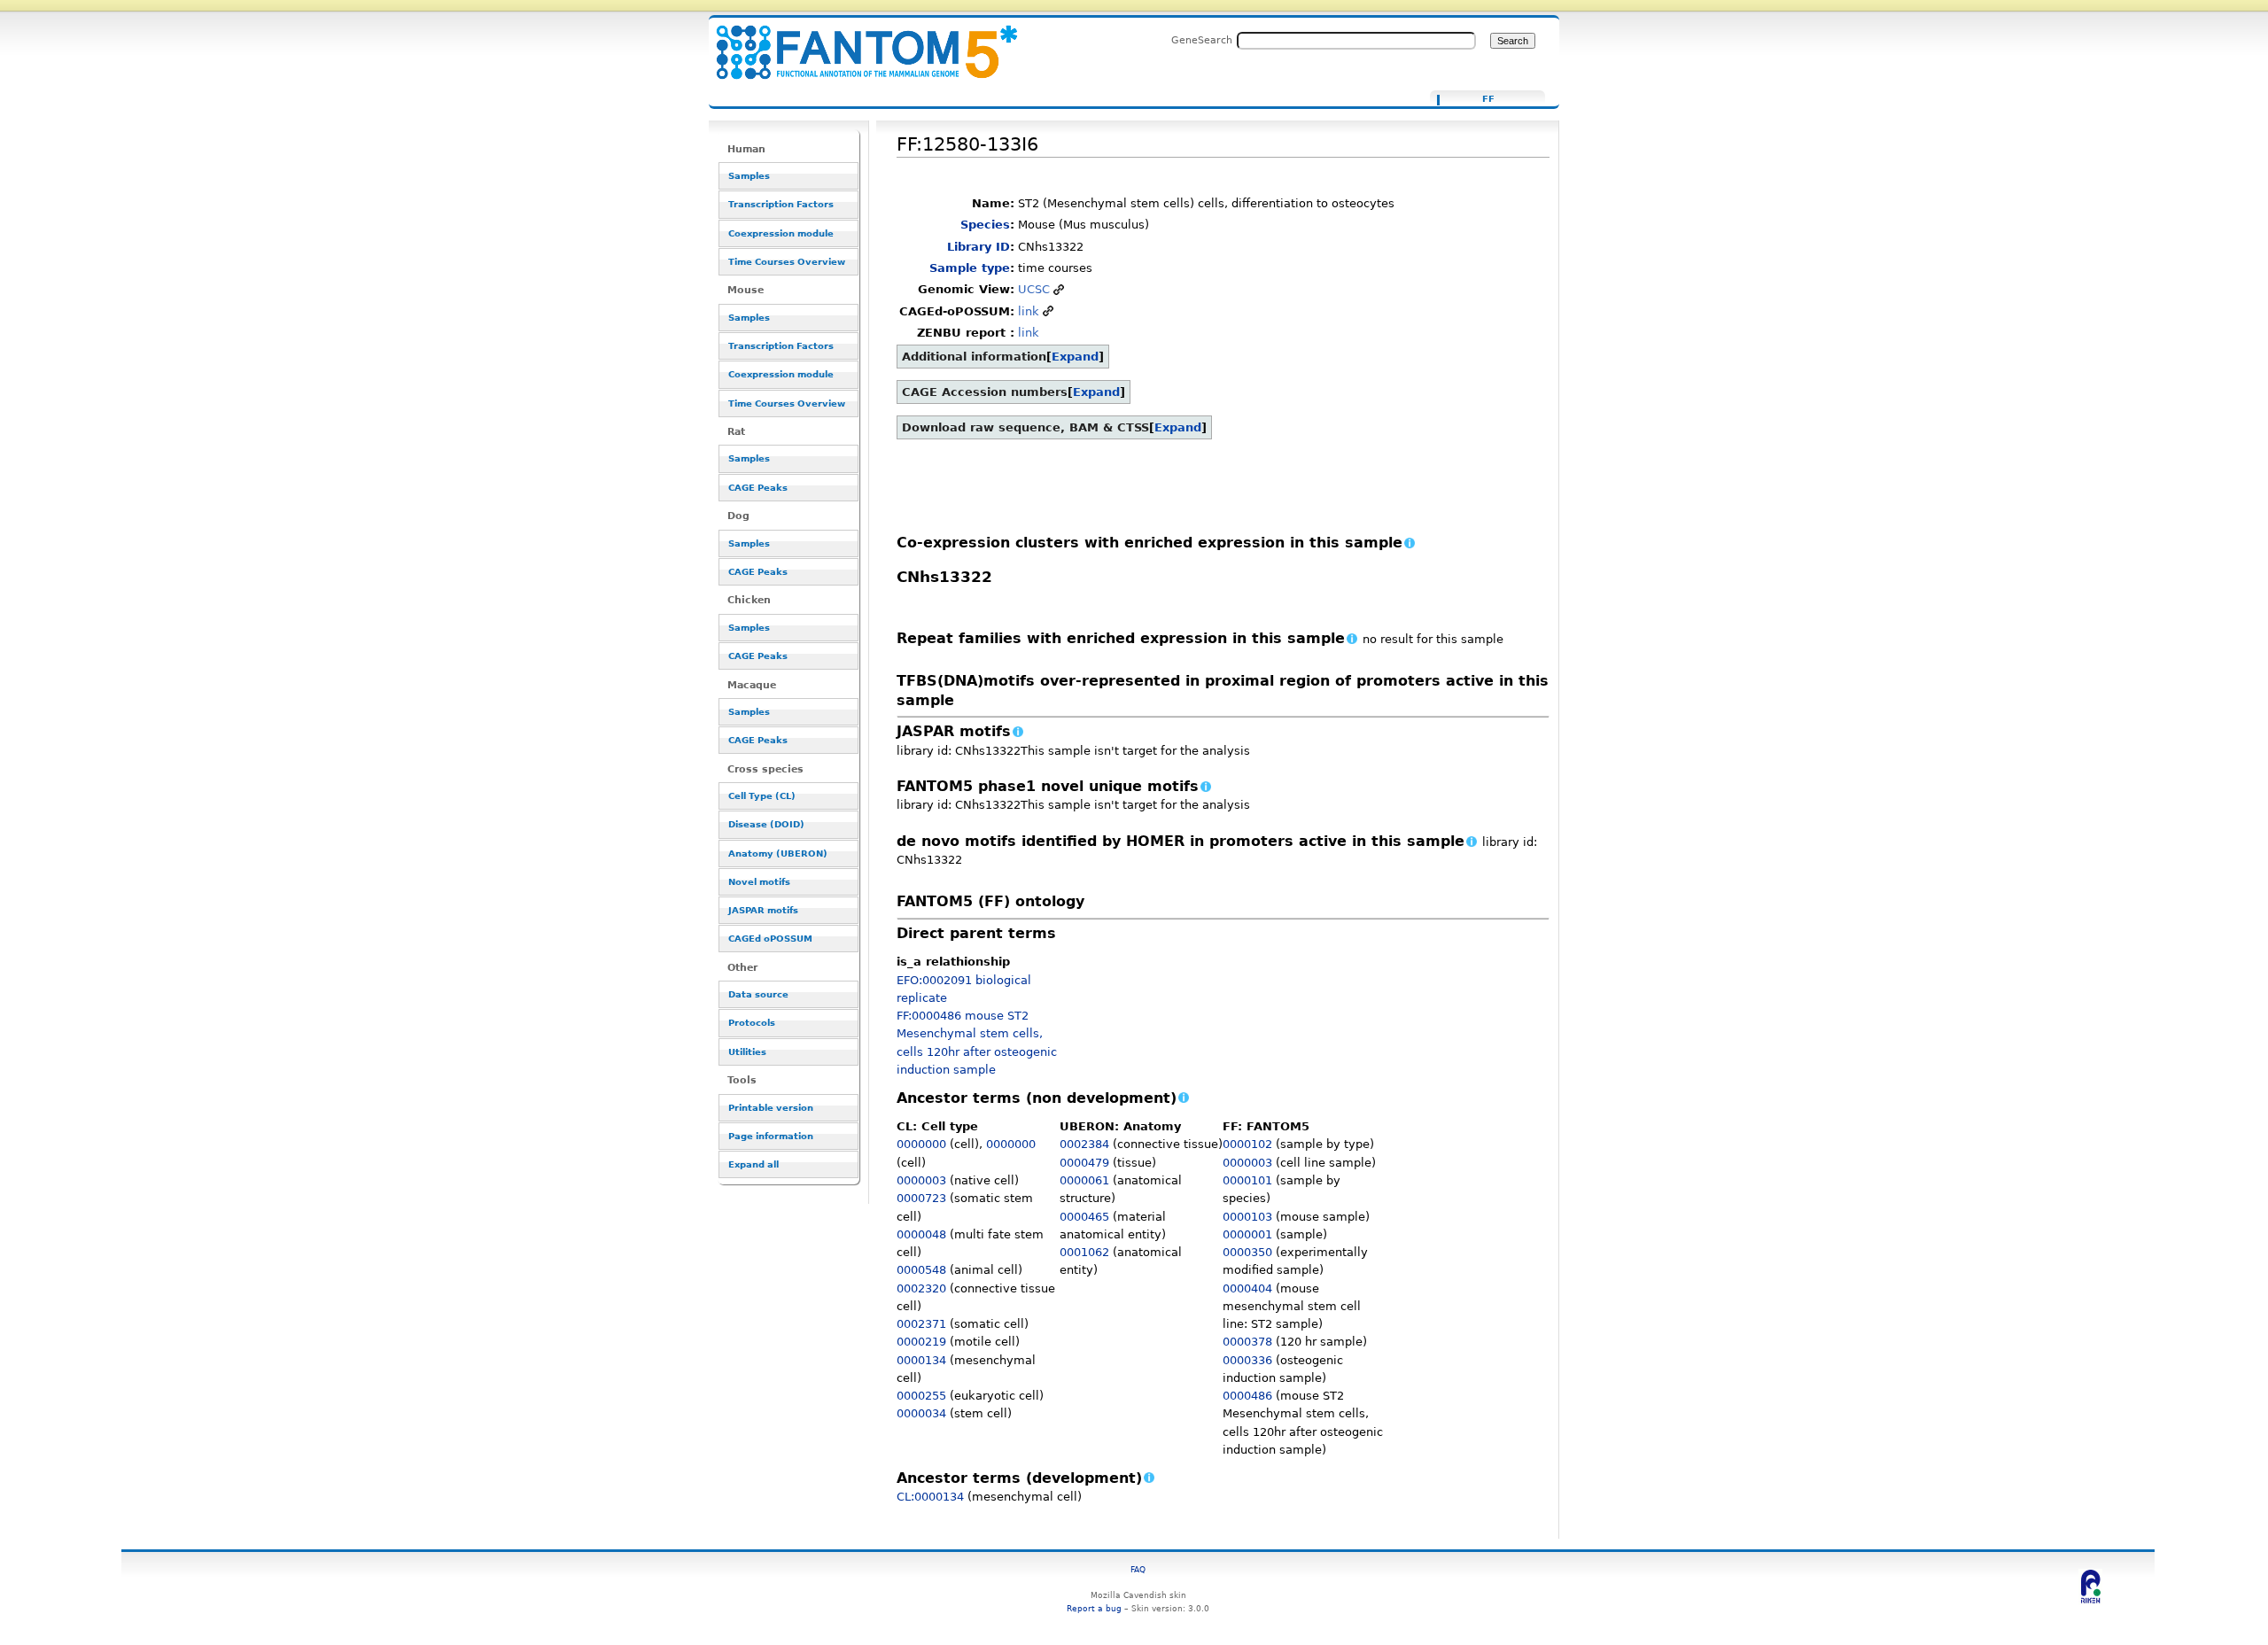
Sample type (970, 268)
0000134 (921, 1360)
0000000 (921, 1144)
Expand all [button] (753, 1164)
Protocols (752, 1023)
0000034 (921, 1413)
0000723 (921, 1198)
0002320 (921, 1288)
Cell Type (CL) (762, 796)
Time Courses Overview (787, 262)
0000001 (1247, 1234)
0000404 (1247, 1288)
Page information (771, 1136)
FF (1488, 99)
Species (985, 225)
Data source (758, 994)
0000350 (1247, 1252)
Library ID (979, 247)
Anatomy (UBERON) (778, 854)
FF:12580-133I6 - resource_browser (856, 42)
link (1029, 311)
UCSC (1034, 289)
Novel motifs (759, 882)
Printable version (771, 1108)
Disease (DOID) (766, 824)
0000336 (1247, 1360)
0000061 (1084, 1180)
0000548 (921, 1270)
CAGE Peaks (758, 488)
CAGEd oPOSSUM (770, 939)
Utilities (747, 1052)
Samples (749, 176)
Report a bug (1094, 1608)
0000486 (1247, 1396)
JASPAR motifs (763, 910)
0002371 (921, 1324)
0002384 (1084, 1144)
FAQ (1138, 1569)
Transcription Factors (781, 204)
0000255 (921, 1396)
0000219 (921, 1342)
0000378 (1247, 1342)
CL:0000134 (930, 1497)
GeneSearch (1202, 40)
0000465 (1084, 1217)
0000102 (1247, 1144)
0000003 (921, 1180)
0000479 (1084, 1163)
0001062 (1084, 1252)
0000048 (921, 1234)
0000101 (1247, 1180)
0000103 (1247, 1217)
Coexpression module (781, 233)
